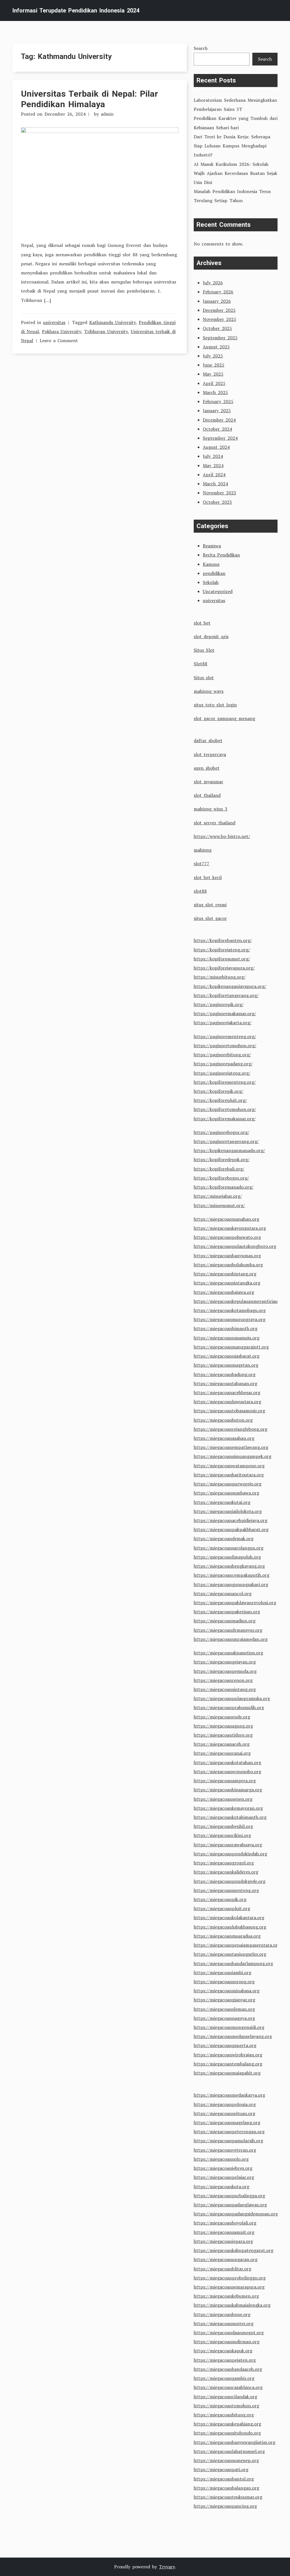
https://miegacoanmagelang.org (227, 2122)
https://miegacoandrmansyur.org (228, 1630)
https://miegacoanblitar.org (222, 2269)
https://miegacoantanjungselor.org (230, 1954)
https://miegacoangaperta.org (225, 2045)
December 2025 (219, 310)
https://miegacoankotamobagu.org (230, 1310)
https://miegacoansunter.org (224, 2323)
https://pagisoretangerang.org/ (226, 1141)
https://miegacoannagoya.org (224, 2018)
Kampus (211, 564)
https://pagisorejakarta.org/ (223, 1023)
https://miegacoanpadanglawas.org (230, 2205)
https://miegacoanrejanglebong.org (231, 1429)
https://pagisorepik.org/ (219, 1004)
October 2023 (217, 502)
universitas (54, 322)
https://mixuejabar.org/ (218, 1196)
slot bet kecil (208, 877)
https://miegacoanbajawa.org (224, 1292)
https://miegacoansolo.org (221, 2159)
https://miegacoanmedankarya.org (229, 2095)
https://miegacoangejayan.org (225, 1662)
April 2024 (214, 475)
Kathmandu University (112, 322)
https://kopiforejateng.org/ (222, 950)
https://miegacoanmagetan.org (226, 1365)
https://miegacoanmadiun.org (225, 1621)
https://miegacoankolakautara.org (229, 1917)
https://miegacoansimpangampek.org (233, 1456)
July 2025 (213, 356)
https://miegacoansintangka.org (227, 1283)
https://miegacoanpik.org (220, 1899)
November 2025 (219, 319)
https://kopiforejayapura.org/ (224, 968)
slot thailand (207, 795)
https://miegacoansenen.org (223, 1799)
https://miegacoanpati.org (221, 2469)
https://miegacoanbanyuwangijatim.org (234, 2442)
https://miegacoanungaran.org (226, 2259)
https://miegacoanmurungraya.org (230, 1319)
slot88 (200, 891)
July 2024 (213, 456)
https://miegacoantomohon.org (226, 2406)
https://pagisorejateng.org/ (222, 1073)
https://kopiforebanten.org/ (223, 940)
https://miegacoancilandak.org (225, 2397)
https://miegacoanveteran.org (225, 2150)
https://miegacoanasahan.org (224, 1438)
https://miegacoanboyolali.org (225, 2223)
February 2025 (218, 401)
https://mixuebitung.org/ (220, 977)
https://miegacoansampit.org (224, 2232)
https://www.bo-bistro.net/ (222, 836)
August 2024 (216, 447)
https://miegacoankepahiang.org (227, 2424)
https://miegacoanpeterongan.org (229, 2132)
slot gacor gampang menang (224, 718)
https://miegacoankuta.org (221, 2186)
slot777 (201, 863)
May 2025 (213, 374)
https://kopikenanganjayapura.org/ (230, 986)
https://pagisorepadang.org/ (223, 1064)
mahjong (203, 850)
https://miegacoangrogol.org (224, 1863)
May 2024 (213, 465)
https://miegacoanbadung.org (225, 1374)
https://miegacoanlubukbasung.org (230, 1927)
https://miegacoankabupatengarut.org (234, 2250)
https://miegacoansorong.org (224, 1982)
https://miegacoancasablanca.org (228, 2387)
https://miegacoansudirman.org (227, 2342)
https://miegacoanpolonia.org (225, 2104)
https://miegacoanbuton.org (223, 1420)
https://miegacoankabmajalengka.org (232, 2305)
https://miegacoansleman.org (224, 2009)
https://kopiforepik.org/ (218, 1091)
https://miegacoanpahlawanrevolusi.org (235, 1603)
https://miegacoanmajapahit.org (227, 2073)
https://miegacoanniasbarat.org (227, 1356)
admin (107, 114)
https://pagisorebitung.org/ (222, 1055)
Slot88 (201, 664)
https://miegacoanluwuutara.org (227, 1402)
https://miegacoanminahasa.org (227, 1991)
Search (201, 48)
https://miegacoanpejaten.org (225, 2360)
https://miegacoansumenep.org (226, 2460)
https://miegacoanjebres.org (223, 2168)
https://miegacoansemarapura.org (229, 2287)
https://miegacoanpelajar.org (224, 2177)
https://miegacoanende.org (222, 1717)
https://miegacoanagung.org (223, 1726)
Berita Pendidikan (221, 555)
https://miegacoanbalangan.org (226, 2488)
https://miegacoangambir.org (224, 2378)
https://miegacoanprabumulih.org (229, 1707)
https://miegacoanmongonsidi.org (229, 2027)
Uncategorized (218, 591)
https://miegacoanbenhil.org (223, 1826)
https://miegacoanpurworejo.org (228, 1484)
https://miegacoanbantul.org (224, 2479)
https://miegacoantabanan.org (225, 1383)
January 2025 (217, 410)
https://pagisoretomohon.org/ (225, 1045)
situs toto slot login (215, 705)
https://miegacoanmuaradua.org (227, 1936)
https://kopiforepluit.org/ (220, 1100)
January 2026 (217, 301)
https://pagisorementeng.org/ (225, 1036)
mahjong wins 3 (211, 809)
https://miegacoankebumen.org (226, 2296)
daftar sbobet (208, 740)
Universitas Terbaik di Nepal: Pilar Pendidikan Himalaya (89, 99)
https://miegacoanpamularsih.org (228, 2141)
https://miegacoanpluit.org (222, 1908)
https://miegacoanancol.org (223, 1593)
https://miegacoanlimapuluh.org (227, 1557)
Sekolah (211, 582)
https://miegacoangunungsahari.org (231, 1584)
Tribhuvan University (106, 331)
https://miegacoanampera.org (225, 1781)
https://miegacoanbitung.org (224, 2415)
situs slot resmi (210, 905)
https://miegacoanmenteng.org (226, 1890)
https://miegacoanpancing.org (225, 2506)
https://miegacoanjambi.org (222, 1972)
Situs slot (204, 678)
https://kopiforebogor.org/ (221, 1178)
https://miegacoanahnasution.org (228, 1653)
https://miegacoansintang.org (225, 1689)
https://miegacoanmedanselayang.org (233, 2036)
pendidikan (214, 573)
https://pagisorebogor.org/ (221, 1132)
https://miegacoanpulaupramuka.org (232, 1698)
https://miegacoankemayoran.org (228, 1808)
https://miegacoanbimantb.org (226, 1328)
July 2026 (213, 283)
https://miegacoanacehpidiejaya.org (231, 1520)
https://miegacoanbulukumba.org (228, 1265)
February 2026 (218, 292)
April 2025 (214, 383)
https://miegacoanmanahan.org (226, 1219)
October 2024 (217, 429)
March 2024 (215, 484)
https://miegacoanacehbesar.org (227, 1392)
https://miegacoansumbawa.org (226, 1493)
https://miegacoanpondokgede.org (230, 1881)
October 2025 (217, 328)
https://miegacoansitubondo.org (227, 2433)
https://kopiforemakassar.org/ (225, 1119)
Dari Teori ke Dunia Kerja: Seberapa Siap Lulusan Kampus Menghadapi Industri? (232, 146)
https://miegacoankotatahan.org (227, 1762)
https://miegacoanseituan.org (224, 2113)
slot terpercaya (210, 754)
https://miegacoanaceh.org (222, 1744)
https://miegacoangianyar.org (224, 2000)
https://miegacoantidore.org (223, 1735)
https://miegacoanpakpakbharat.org (231, 1529)
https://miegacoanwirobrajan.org (228, 2055)
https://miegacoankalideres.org (226, 1872)
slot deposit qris (211, 636)
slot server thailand (215, 823)
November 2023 (219, 493)
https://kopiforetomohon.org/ (225, 1109)
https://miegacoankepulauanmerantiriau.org (240, 1301)
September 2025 (220, 338)
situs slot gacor (210, 918)
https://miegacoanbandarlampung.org (233, 1963)
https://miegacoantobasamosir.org (229, 1411)
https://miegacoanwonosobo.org (227, 1771)
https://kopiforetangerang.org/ (226, 995)
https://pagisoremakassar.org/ (225, 1013)
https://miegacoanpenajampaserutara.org (237, 1945)
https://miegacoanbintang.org (225, 1274)
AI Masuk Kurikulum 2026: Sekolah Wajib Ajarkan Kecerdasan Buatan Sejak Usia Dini (235, 173)
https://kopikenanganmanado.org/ (229, 1150)
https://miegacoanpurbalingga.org (229, 2196)
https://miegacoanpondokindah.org (230, 1854)
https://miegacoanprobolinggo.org (230, 2278)
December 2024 (219, 420)
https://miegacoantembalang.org (228, 2064)
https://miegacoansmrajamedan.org (231, 1639)
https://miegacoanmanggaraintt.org (231, 1347)
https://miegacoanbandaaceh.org (228, 2369)
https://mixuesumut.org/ (219, 1205)
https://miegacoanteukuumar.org (228, 2497)
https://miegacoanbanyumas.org (227, 1256)
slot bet (202, 623)
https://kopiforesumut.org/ (222, 959)
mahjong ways (209, 691)
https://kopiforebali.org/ (219, 1169)
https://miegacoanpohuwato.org (227, 1237)
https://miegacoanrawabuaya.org (228, 1845)
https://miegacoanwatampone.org (229, 1466)
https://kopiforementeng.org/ (225, 1082)
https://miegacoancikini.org (222, 1835)
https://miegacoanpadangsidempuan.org (236, 2214)
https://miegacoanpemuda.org (225, 1671)
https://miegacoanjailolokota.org (228, 1511)
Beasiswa (212, 546)
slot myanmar (208, 782)
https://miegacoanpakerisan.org (227, 1612)
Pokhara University (61, 331)
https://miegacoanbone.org (222, 2314)
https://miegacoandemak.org (224, 1538)
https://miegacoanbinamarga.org (228, 1790)
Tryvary (167, 2567)
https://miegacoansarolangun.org (229, 1548)
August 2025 (216, 347)
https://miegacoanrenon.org (223, 1680)
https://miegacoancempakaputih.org (232, 1575)
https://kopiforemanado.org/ (224, 1187)
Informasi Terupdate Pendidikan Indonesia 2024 (76, 10)
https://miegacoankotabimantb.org (230, 1817)
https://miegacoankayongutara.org (230, 1228)
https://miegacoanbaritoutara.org (229, 1475)
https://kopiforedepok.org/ (222, 1159)
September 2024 (220, 438)
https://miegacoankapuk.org (223, 2351)
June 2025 (214, 365)
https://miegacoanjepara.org (223, 2241)
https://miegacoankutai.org (222, 1502)
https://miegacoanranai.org (222, 1753)
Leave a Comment (59, 340)
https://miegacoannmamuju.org (227, 1338)
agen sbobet (207, 768)
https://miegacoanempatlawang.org (231, 1447)
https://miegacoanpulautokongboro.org (235, 1246)
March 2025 (215, 392)
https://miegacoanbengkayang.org (229, 1566)
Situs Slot (204, 650)
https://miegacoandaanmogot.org (229, 2332)
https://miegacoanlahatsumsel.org (229, 2451)
